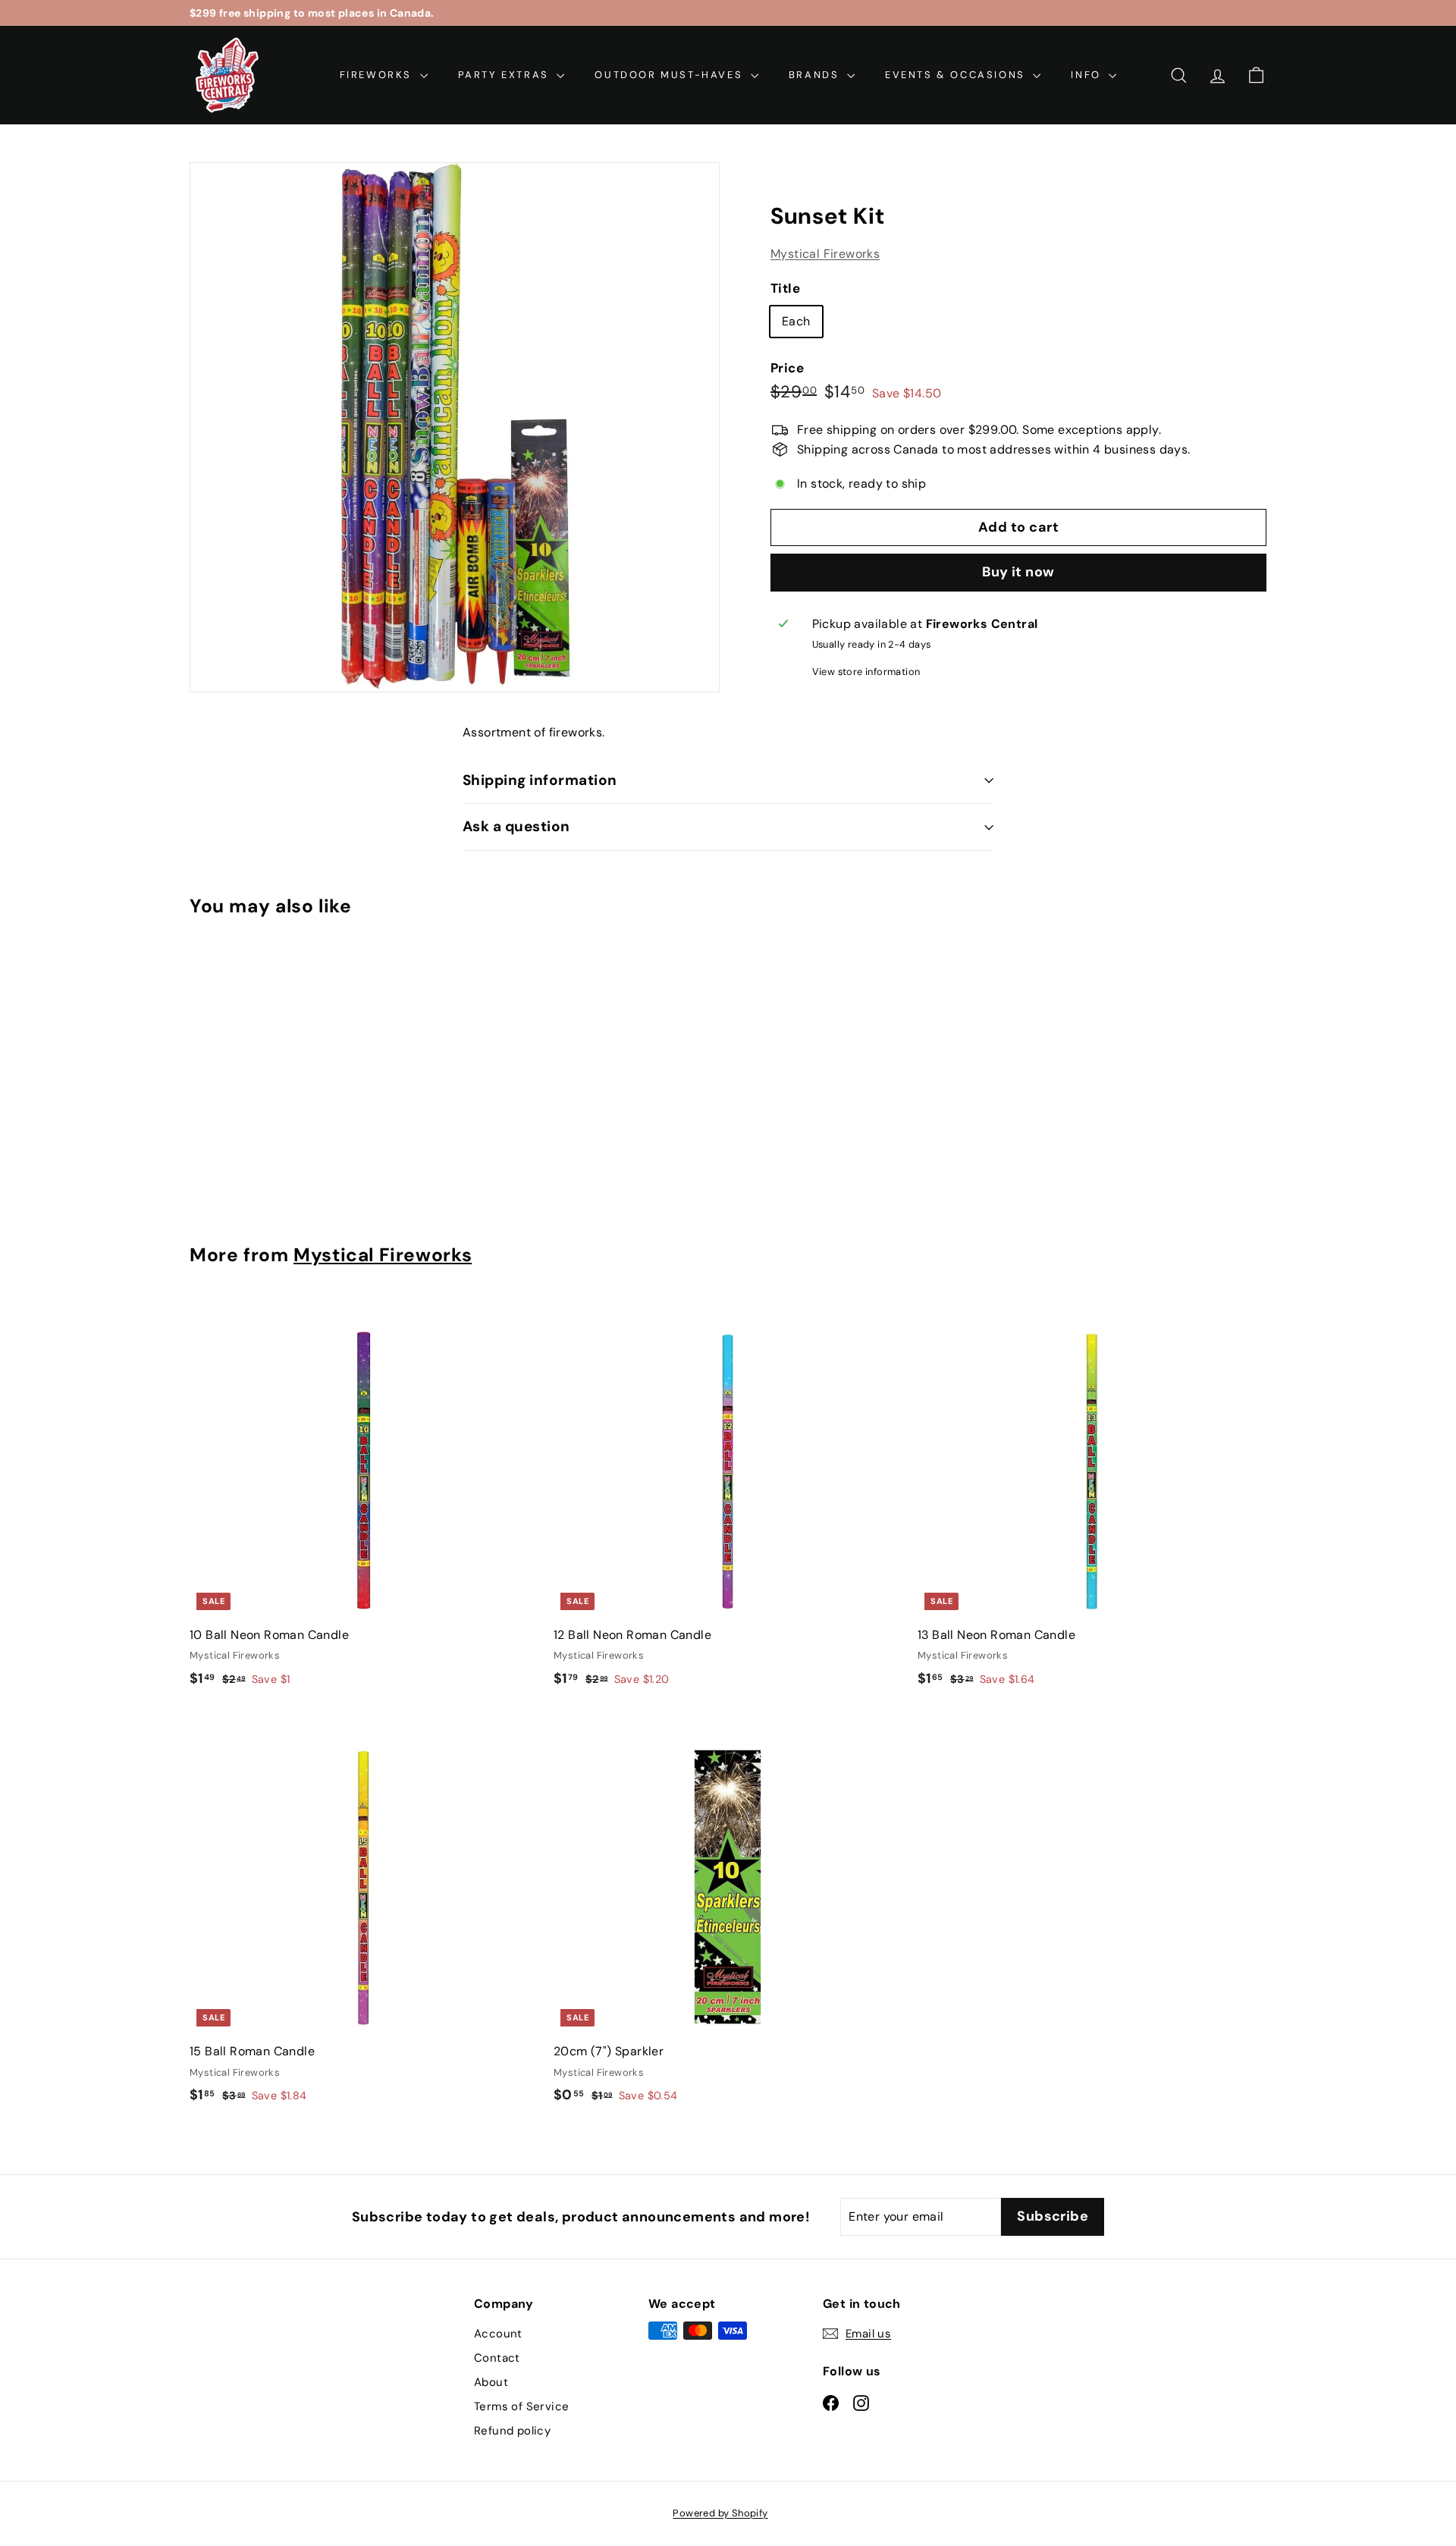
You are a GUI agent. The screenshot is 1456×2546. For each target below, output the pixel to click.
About (491, 2382)
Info (1088, 75)
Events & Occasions (957, 75)
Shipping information (540, 780)
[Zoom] (455, 427)
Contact (497, 2358)
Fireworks (378, 75)
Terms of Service (521, 2406)
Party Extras (506, 75)
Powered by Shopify (720, 2513)
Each (796, 322)
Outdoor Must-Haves (670, 75)
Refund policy (512, 2431)
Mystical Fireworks (825, 254)
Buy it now (1018, 573)
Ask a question (516, 826)
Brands (816, 75)
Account (498, 2334)
